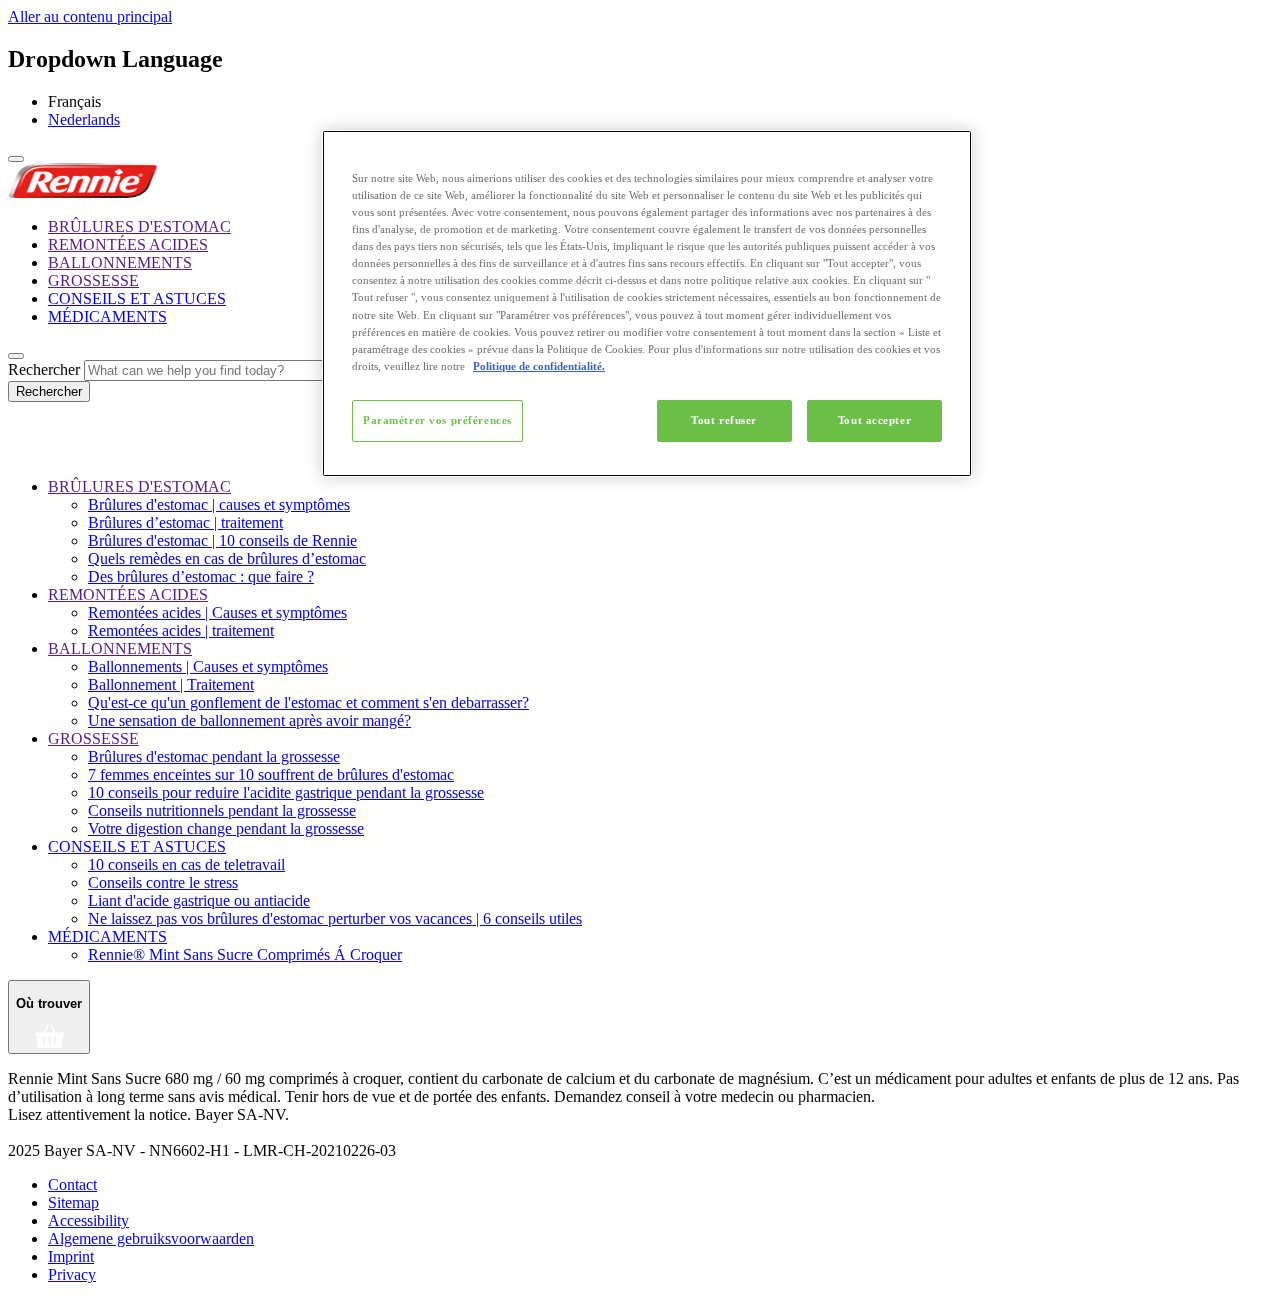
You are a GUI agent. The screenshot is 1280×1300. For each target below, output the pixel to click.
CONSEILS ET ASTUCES (137, 298)
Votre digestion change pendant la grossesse (226, 828)
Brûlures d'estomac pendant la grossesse (214, 756)
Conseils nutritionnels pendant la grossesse (222, 810)
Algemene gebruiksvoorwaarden (151, 1238)
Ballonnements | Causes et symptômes (208, 666)
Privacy (72, 1274)
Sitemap (73, 1202)
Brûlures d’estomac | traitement (185, 522)
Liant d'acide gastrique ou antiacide (199, 900)
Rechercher (44, 369)
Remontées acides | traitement (181, 630)
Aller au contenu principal (90, 16)
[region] (647, 303)
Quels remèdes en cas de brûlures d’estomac (227, 558)
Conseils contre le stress (163, 882)
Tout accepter (874, 420)
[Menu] (16, 159)
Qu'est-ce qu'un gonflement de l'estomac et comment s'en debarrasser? (308, 702)
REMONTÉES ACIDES (128, 244)
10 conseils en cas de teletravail (186, 864)
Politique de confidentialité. (539, 366)
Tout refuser (724, 420)
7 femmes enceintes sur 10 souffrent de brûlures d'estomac (271, 774)
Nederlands (84, 119)
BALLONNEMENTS (120, 262)
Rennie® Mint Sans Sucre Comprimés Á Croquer (245, 954)
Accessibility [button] (88, 1220)
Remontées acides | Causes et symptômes (217, 612)
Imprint (71, 1256)
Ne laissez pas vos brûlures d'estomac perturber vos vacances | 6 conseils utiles (335, 918)
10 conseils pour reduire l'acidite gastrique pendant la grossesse (286, 792)
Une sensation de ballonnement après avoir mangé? (249, 720)
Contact (72, 1184)
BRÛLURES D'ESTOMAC (139, 226)
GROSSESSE (93, 280)
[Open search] (16, 356)
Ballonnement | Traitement (171, 684)
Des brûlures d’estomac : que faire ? (201, 576)
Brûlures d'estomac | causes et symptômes (219, 504)
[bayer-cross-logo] (36, 452)
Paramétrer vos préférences (437, 420)
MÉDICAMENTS (107, 316)
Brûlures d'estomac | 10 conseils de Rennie (222, 540)
